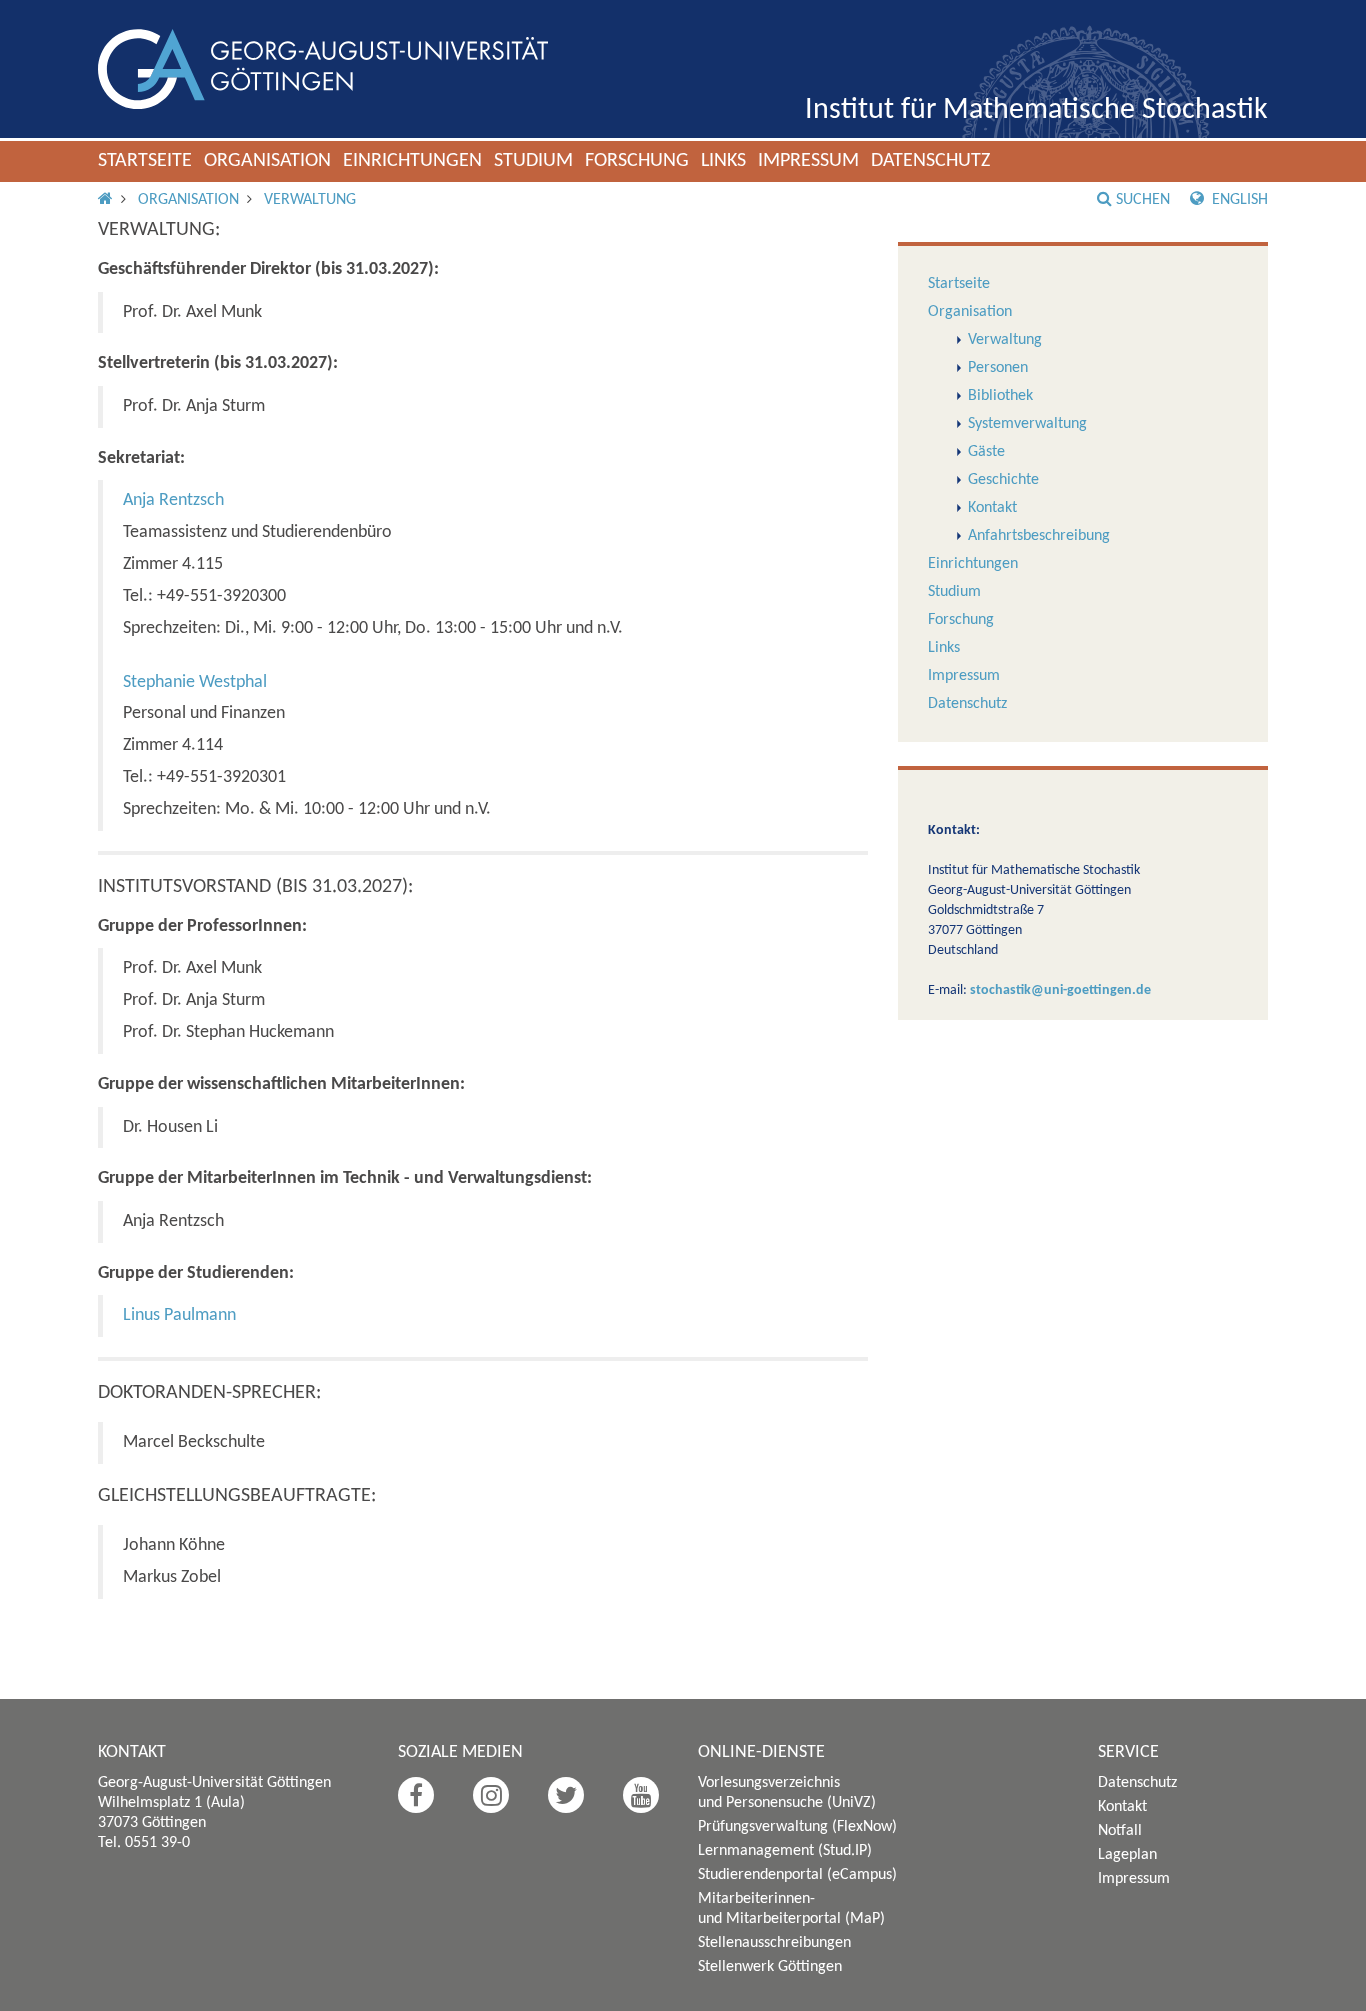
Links (723, 161)
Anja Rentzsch (173, 500)
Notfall (1120, 1831)
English (1238, 200)
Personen (998, 368)
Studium (533, 161)
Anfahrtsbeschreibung (1039, 536)
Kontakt (992, 508)
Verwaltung (310, 200)
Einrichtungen (412, 161)
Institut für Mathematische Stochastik (1036, 110)
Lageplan (1127, 1855)
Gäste (986, 452)
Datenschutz (930, 161)
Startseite (145, 161)
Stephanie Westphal (195, 682)
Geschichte (1003, 480)
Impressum (808, 161)
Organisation (267, 161)
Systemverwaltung (1027, 424)
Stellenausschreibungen (774, 1943)
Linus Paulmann (179, 1315)
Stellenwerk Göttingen (770, 1967)
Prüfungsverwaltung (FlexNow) (797, 1827)
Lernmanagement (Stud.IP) (785, 1851)
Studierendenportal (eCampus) (797, 1875)
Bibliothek (1000, 396)
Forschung (637, 161)
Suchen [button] (1143, 200)
